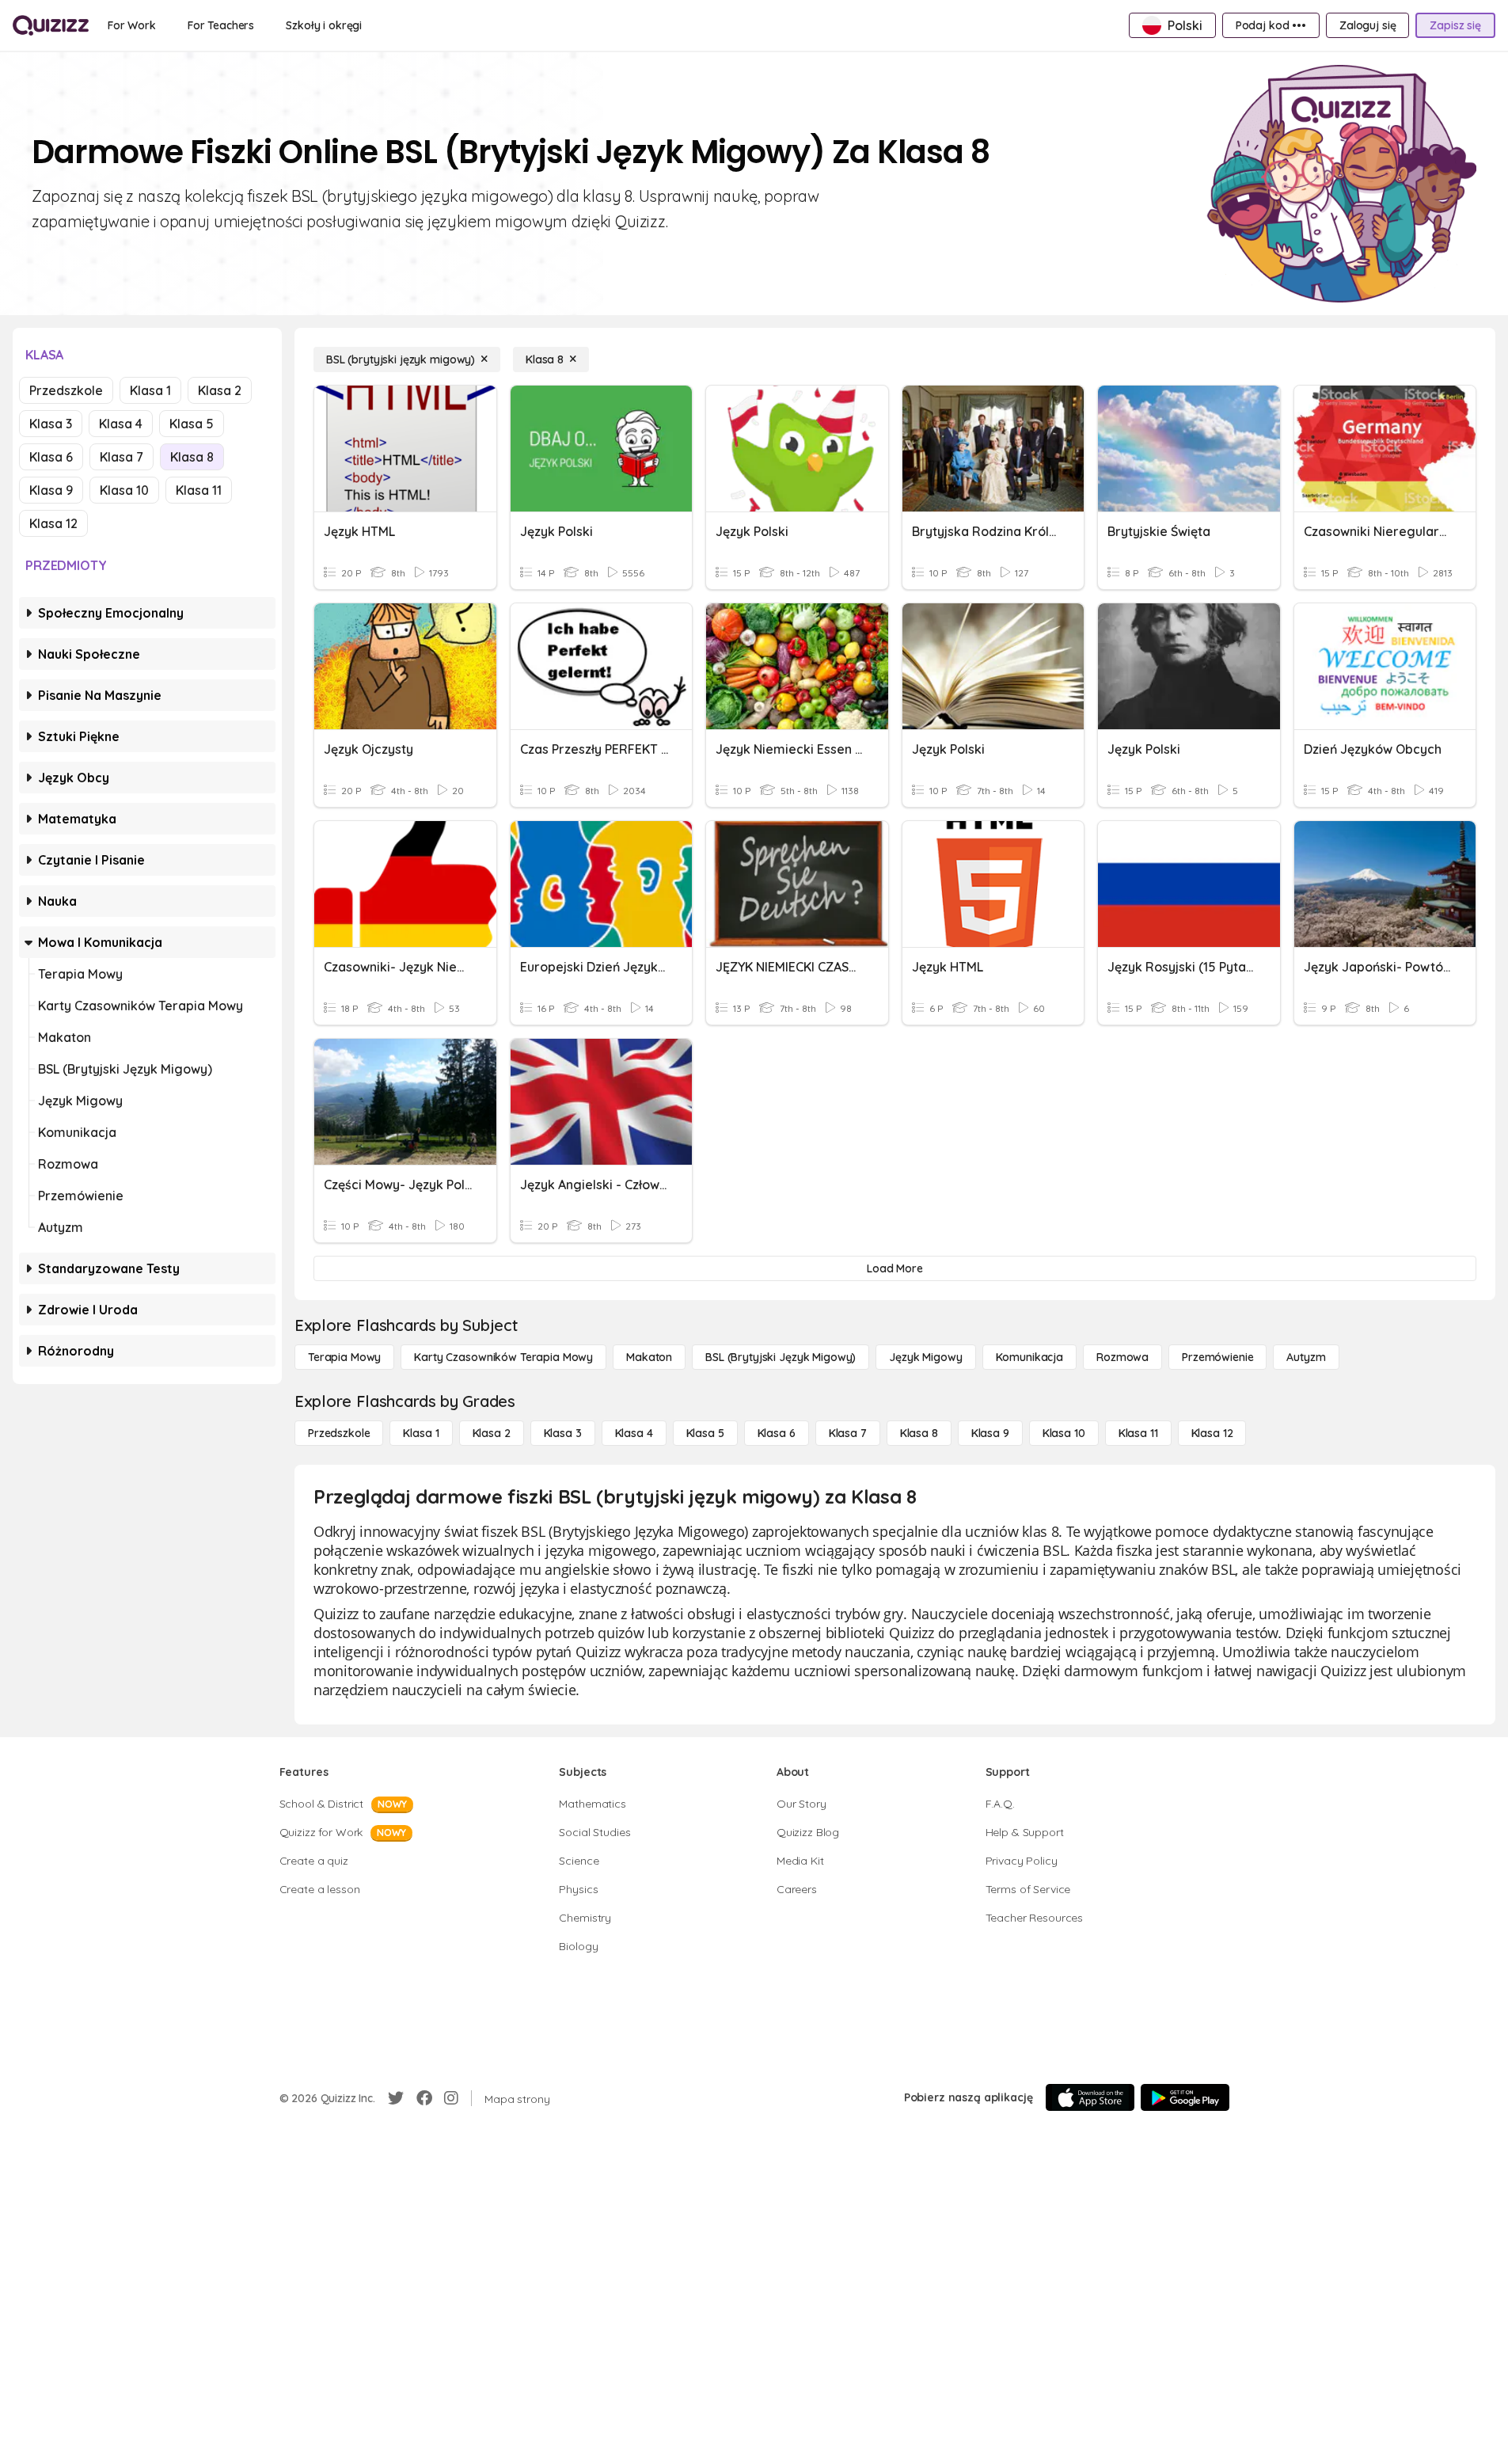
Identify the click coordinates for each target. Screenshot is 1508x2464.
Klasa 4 (121, 424)
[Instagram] (451, 2098)
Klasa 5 (192, 424)
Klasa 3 (51, 424)
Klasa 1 (150, 390)
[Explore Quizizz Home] (51, 25)
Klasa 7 (122, 457)
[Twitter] (396, 2098)
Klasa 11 (199, 490)
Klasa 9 (51, 490)
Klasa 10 (124, 490)
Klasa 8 (192, 457)
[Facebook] (424, 2098)
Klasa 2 (220, 390)
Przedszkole (66, 390)
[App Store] (1090, 2097)
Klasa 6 (51, 457)
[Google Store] (1185, 2097)
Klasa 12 (53, 523)
